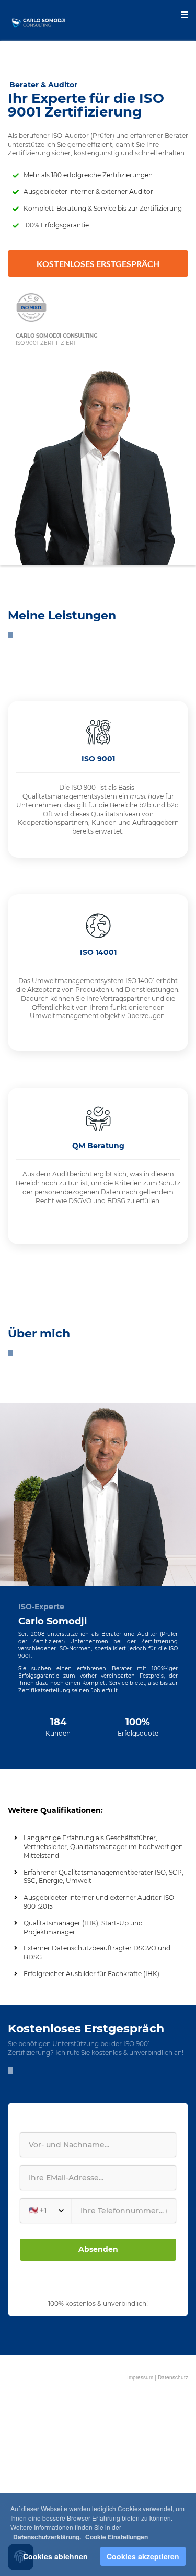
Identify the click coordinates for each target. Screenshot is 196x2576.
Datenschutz (173, 2377)
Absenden (98, 2249)
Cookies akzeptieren (143, 2556)
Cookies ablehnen (55, 2556)
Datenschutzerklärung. (47, 2537)
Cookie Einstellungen (117, 2537)
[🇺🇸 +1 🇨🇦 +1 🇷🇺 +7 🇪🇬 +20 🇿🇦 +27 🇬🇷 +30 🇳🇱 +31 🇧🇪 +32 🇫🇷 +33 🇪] (98, 2211)
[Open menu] (185, 15)
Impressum (140, 2377)
